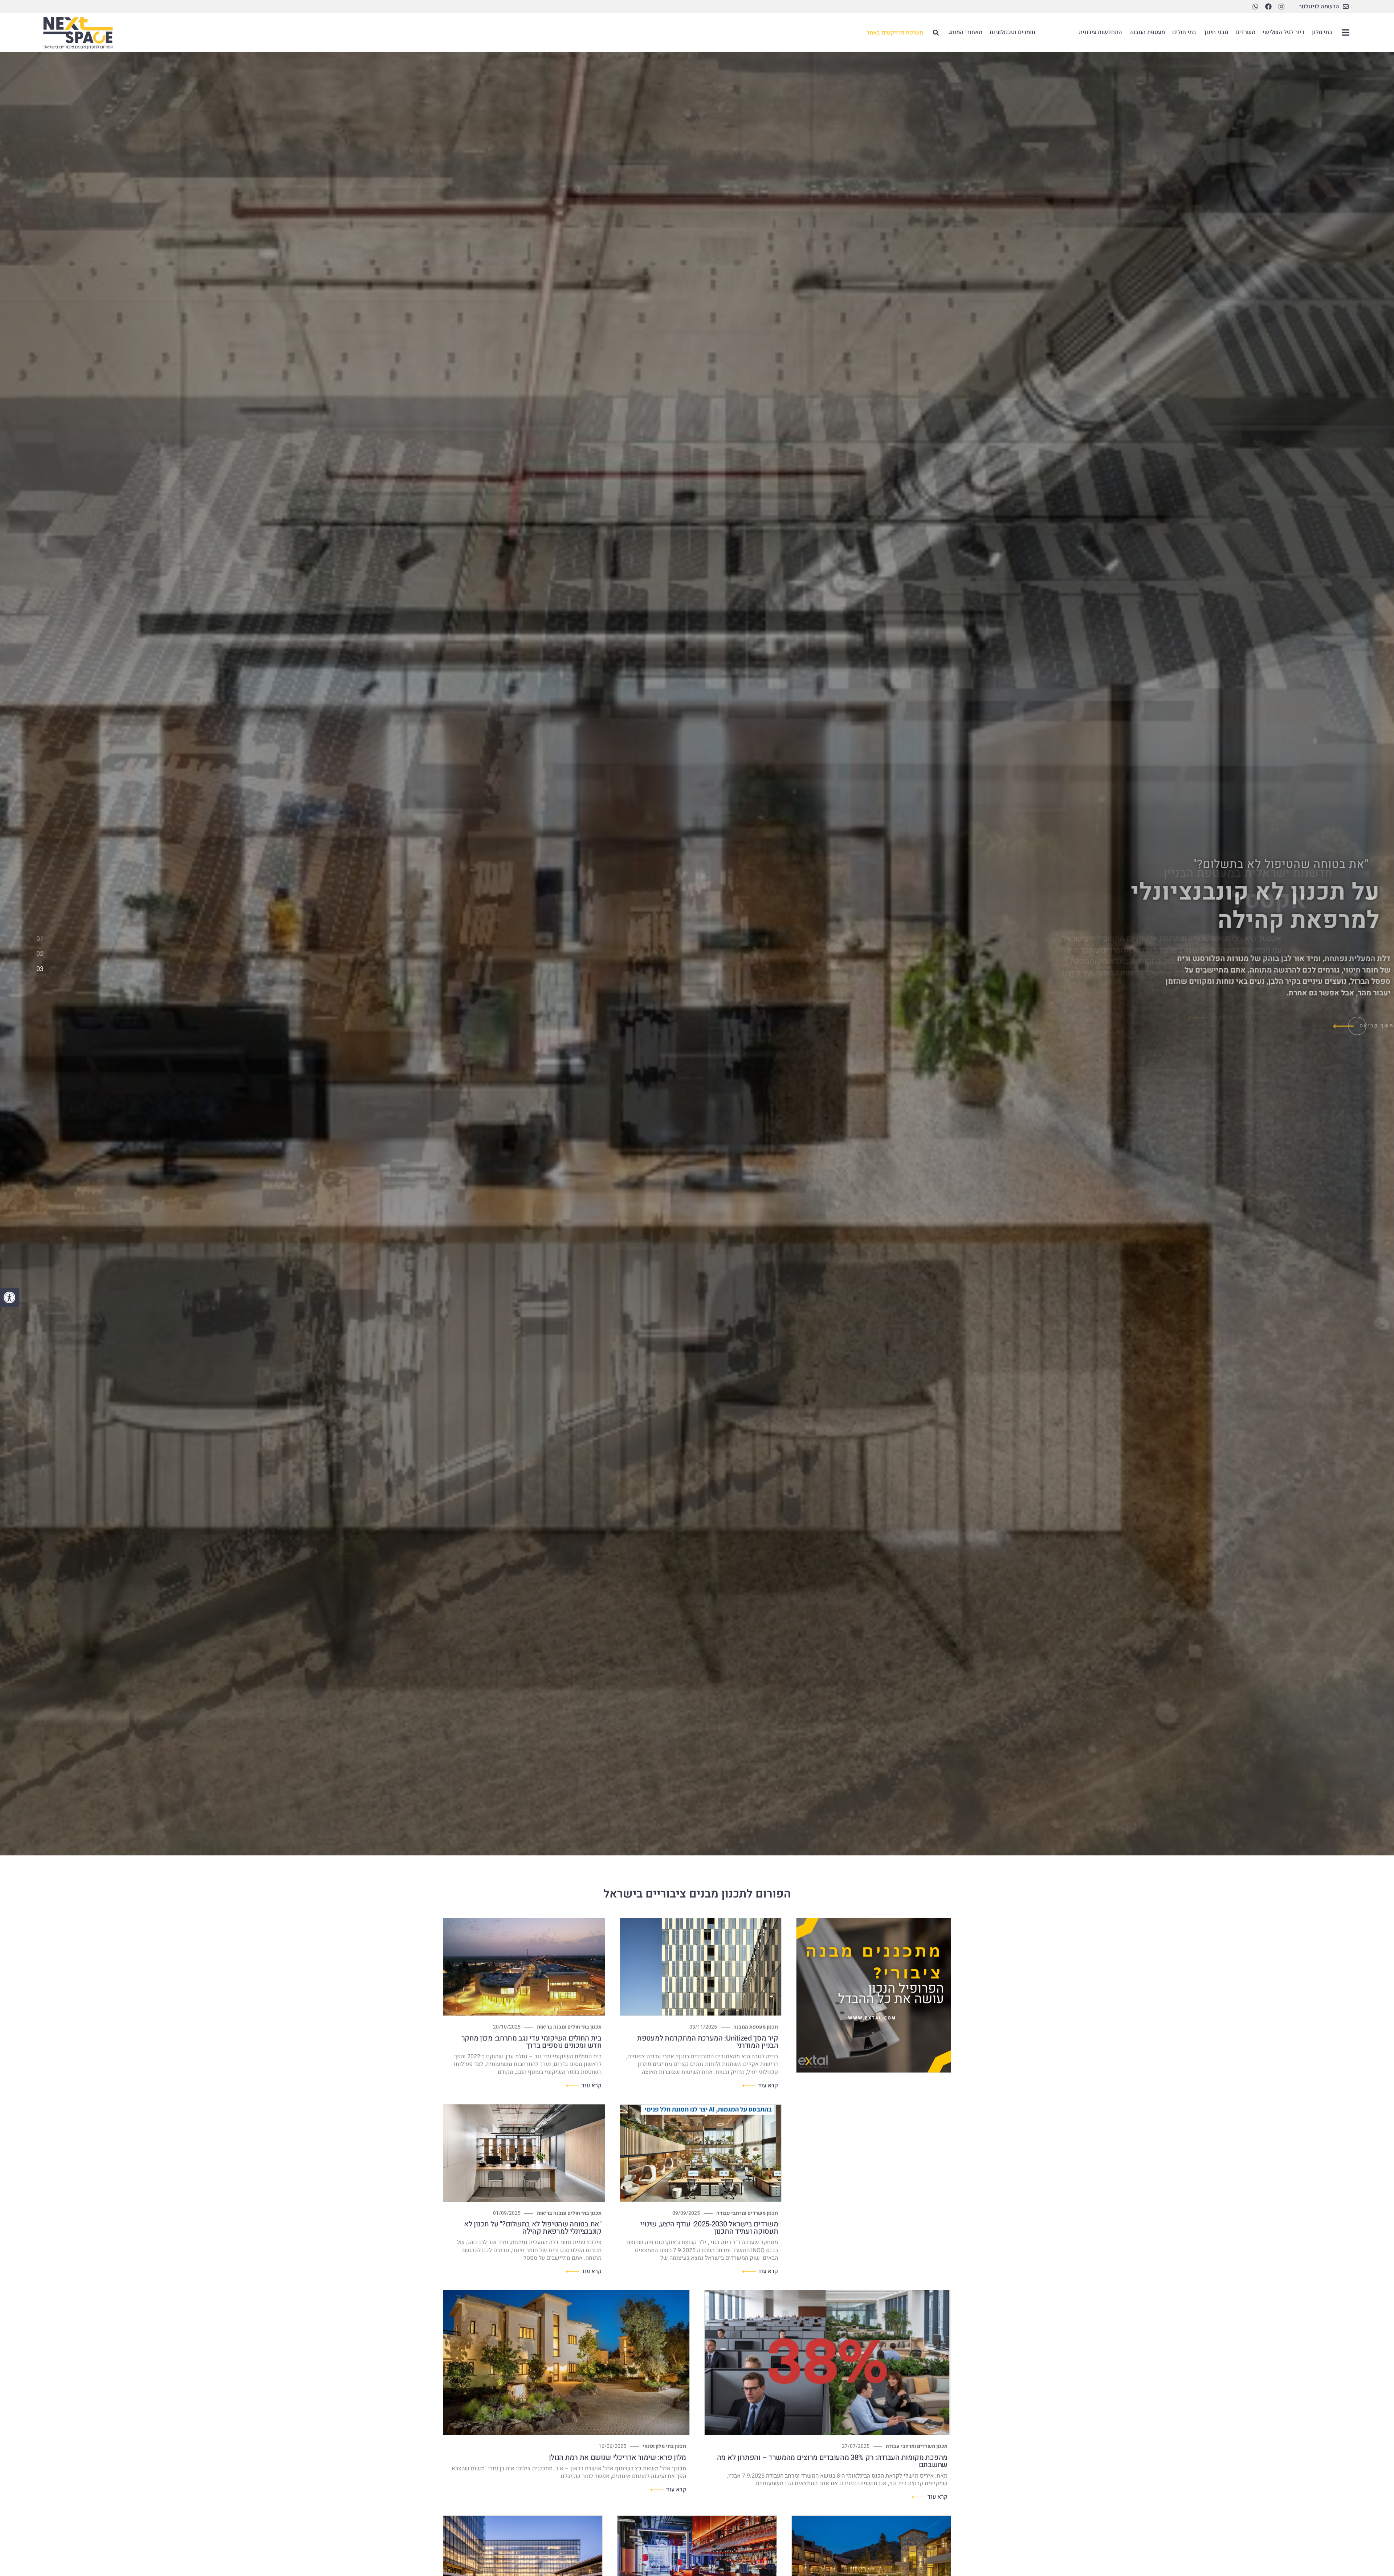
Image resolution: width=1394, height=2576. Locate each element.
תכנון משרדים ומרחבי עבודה (747, 2213)
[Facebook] (1268, 7)
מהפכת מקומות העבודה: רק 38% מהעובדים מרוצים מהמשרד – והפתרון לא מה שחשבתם (832, 2461)
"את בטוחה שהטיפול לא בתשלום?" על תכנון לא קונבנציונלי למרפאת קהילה (533, 2228)
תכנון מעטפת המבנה (756, 2027)
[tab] (40, 940)
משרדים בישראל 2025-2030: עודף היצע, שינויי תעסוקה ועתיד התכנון (709, 2228)
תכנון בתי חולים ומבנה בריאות (569, 2027)
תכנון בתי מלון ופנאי (664, 2446)
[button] (9, 1297)
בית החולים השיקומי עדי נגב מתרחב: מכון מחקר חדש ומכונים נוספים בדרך (531, 2042)
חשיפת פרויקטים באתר (895, 33)
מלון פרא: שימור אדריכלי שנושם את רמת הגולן (617, 2457)
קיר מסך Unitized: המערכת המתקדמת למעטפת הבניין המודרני (708, 2042)
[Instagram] (1281, 7)
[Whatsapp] (1255, 7)
